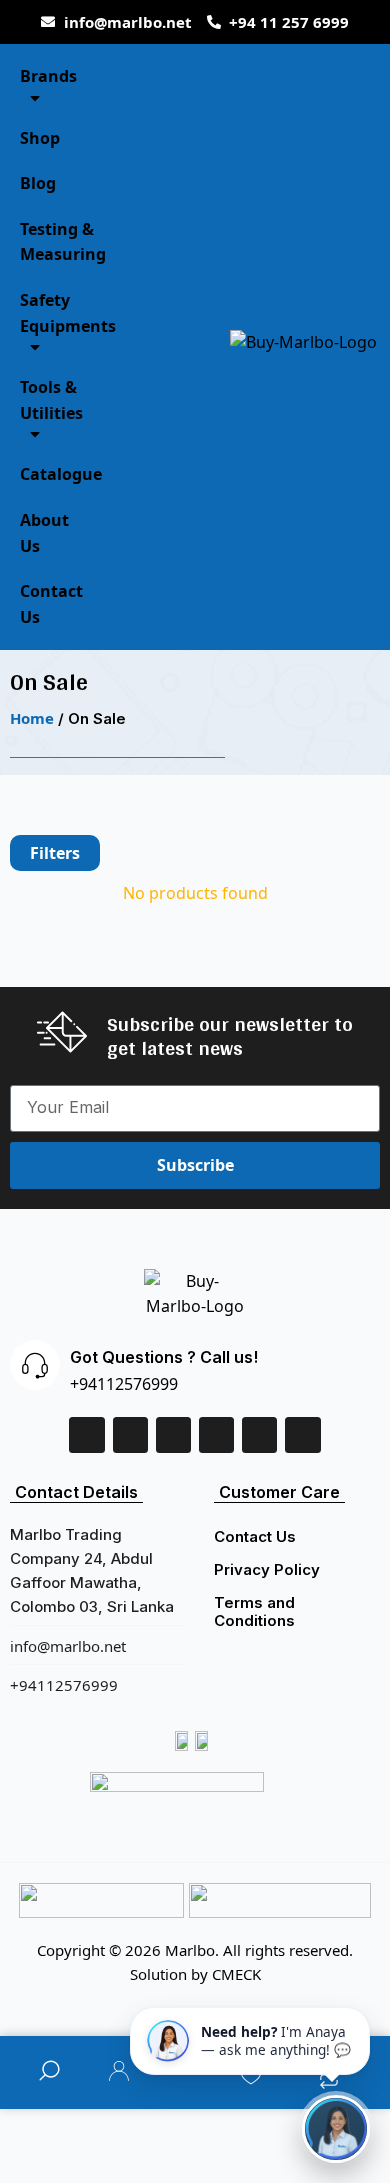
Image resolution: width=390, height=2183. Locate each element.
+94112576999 (124, 1384)
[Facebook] (86, 1434)
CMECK (236, 1974)
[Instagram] (216, 1434)
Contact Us (255, 1536)
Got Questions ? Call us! (164, 1357)
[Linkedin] (130, 1434)
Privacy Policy (267, 1569)
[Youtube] (302, 1434)
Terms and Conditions (254, 1611)
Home (32, 718)
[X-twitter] (173, 1434)
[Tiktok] (259, 1434)
